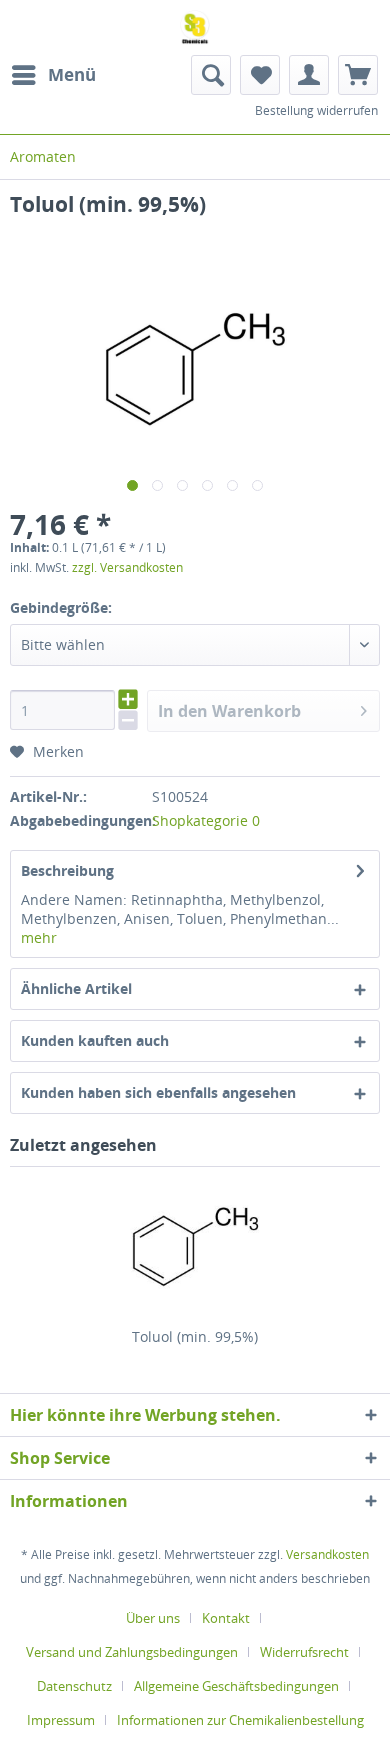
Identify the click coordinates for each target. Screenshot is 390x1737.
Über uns (153, 1618)
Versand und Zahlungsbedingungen (132, 1652)
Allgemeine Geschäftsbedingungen (236, 1686)
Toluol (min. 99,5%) (195, 1336)
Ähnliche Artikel (76, 988)
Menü (72, 74)
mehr (39, 937)
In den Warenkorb (229, 711)
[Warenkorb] (358, 75)
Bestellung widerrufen (316, 110)
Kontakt (226, 1618)
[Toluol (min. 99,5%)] (195, 1247)
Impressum (61, 1720)
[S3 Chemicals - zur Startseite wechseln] (195, 27)
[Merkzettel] (260, 75)
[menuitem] (53, 75)
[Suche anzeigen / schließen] (211, 75)
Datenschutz (74, 1686)
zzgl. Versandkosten (127, 567)
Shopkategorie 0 (206, 820)
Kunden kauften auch (95, 1040)
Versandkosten (327, 1554)
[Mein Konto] (309, 75)
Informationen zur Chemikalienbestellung (240, 1720)
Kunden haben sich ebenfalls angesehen (158, 1092)
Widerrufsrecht (304, 1652)
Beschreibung (67, 870)
